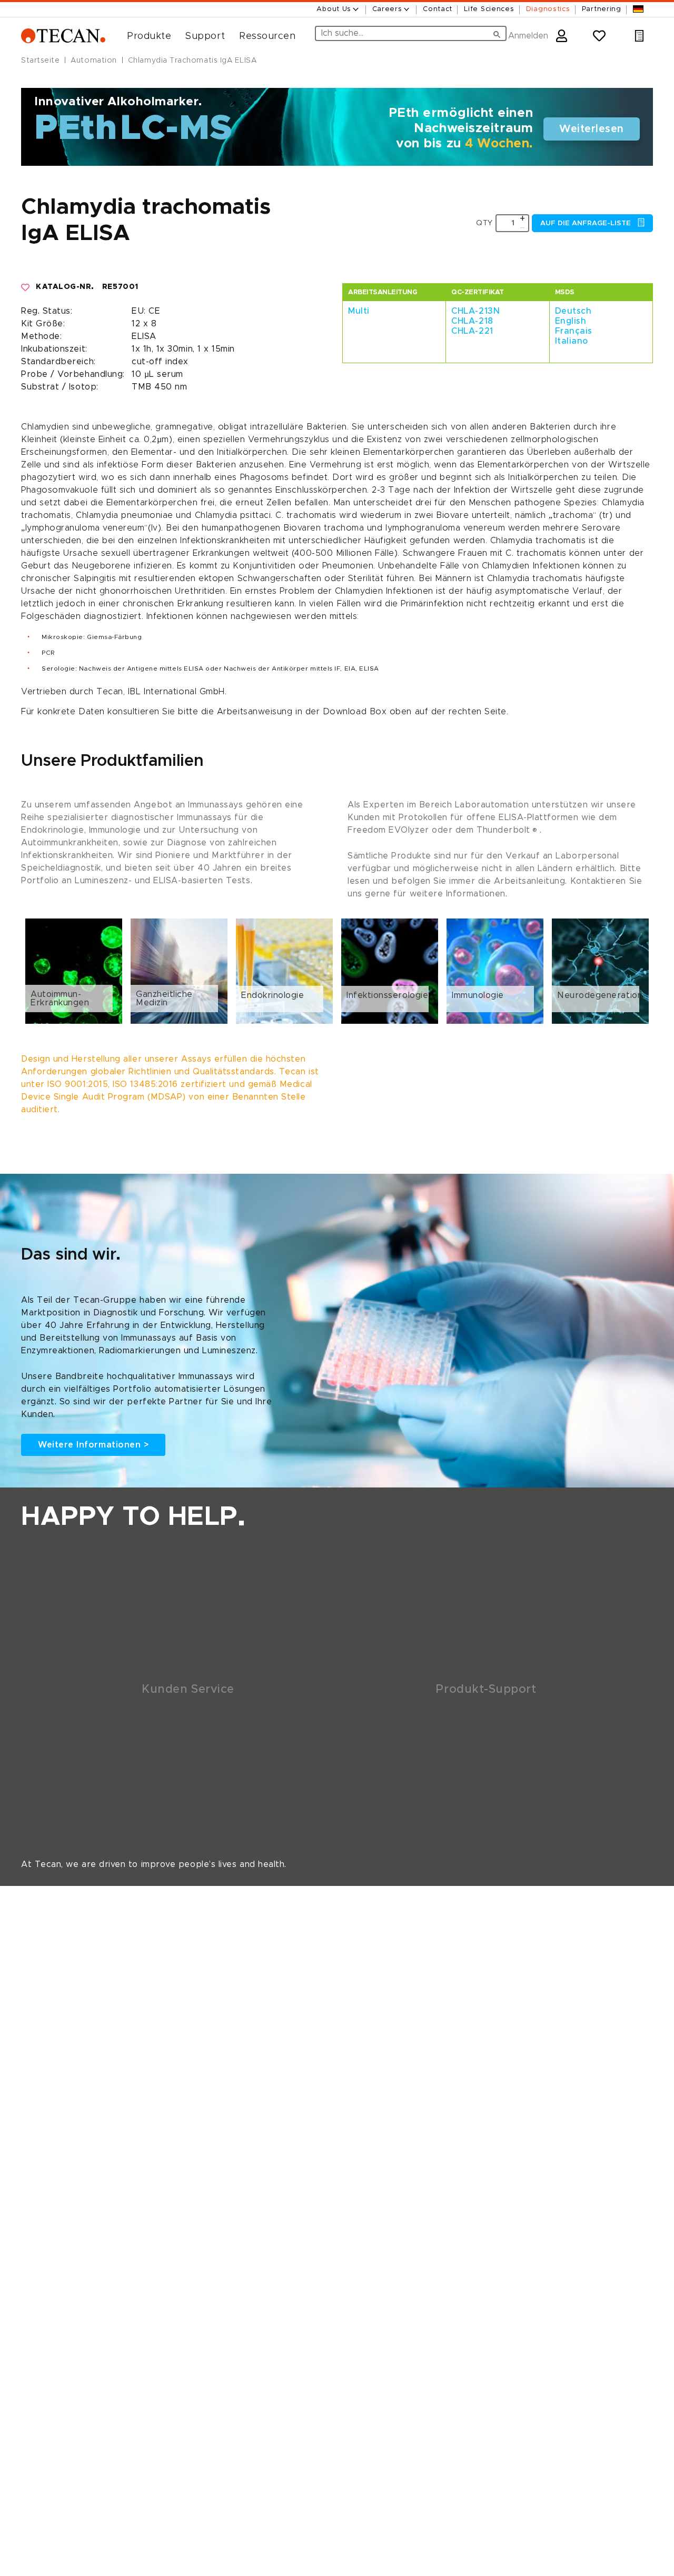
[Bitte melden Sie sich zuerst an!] (26, 287)
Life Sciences (489, 9)
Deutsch (573, 311)
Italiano (572, 341)
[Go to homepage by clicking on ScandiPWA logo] (63, 36)
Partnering (602, 9)
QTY (484, 223)
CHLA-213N (475, 311)
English (571, 321)
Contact (438, 9)
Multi (359, 311)
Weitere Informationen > (93, 1445)
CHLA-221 (472, 331)
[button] (145, 36)
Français (574, 331)
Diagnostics (548, 9)
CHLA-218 (472, 321)
